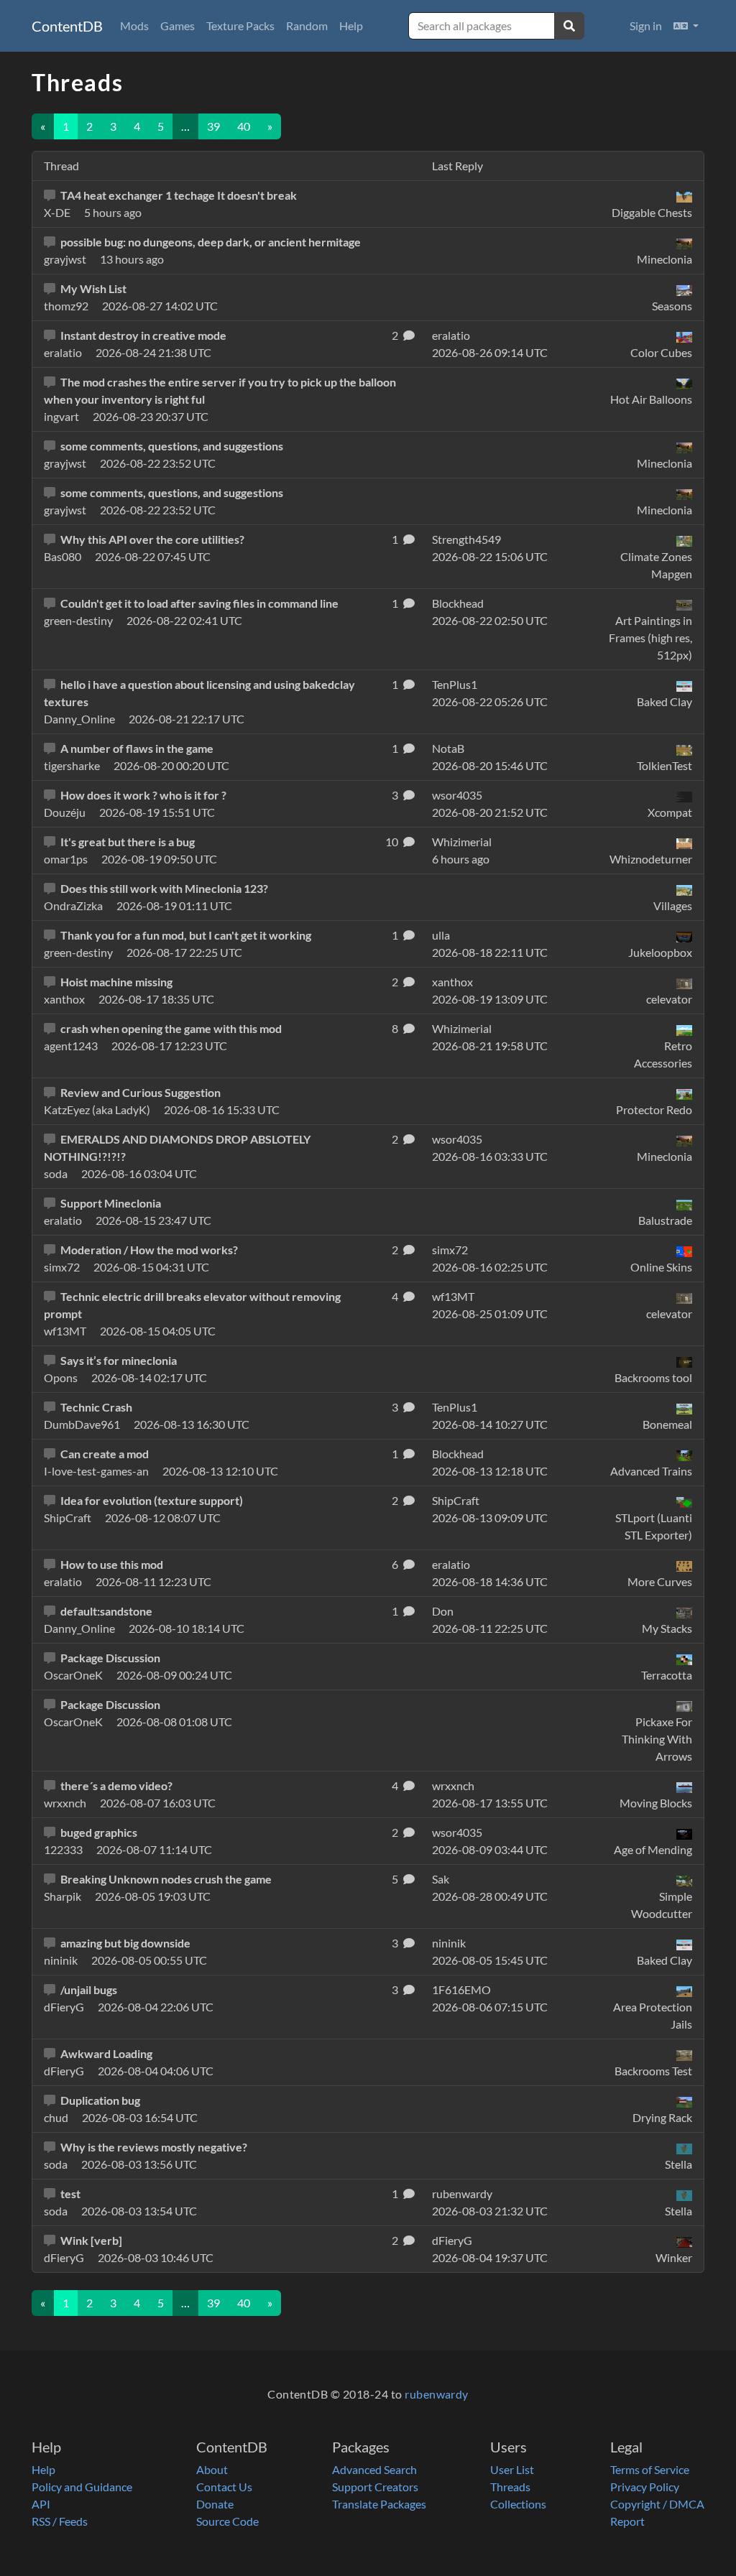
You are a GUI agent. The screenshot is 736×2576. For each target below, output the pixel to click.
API (41, 2504)
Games (178, 26)
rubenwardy (437, 2394)
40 (244, 126)
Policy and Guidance (82, 2487)
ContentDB (67, 26)
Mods (134, 26)
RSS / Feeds (60, 2521)
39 (213, 126)
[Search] (569, 26)
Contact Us (224, 2487)
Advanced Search (374, 2469)
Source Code (227, 2521)
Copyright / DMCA (657, 2504)
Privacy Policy (645, 2487)
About (212, 2469)
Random (307, 26)
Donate (215, 2504)
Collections (518, 2504)
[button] (686, 26)
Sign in (646, 26)
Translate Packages (379, 2504)
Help (351, 26)
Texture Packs (240, 26)
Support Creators (375, 2487)
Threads (510, 2487)
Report (627, 2521)
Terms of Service (650, 2469)
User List (512, 2469)
